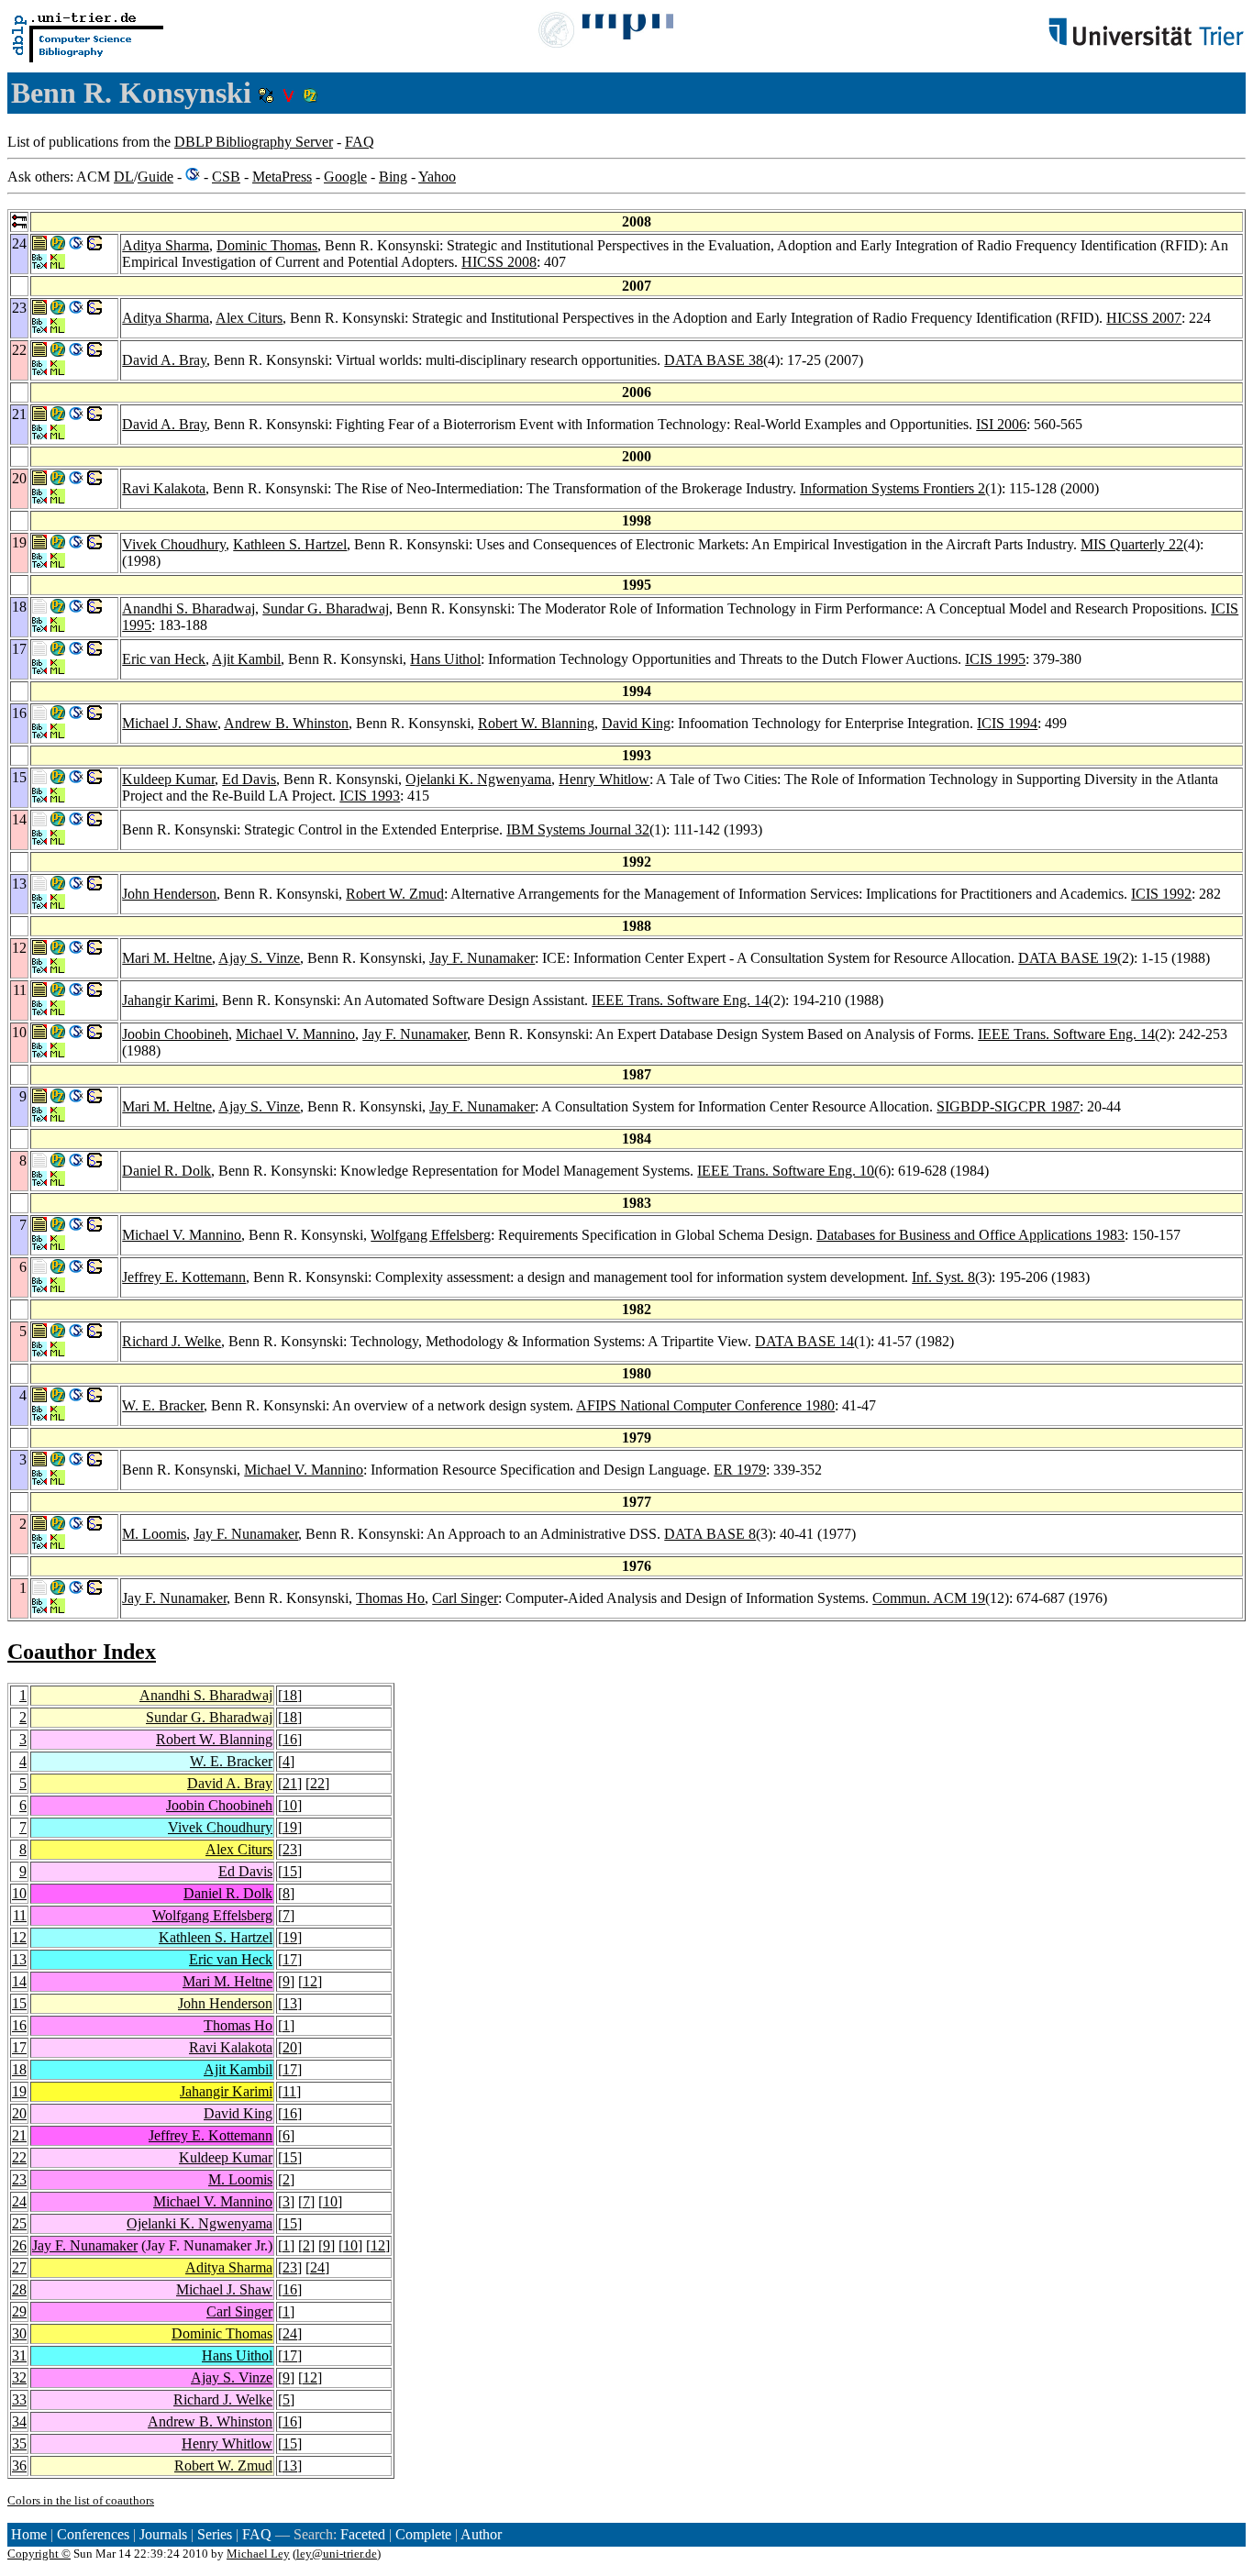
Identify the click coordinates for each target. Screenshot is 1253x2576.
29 (19, 2311)
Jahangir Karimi (168, 1000)
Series (215, 2534)
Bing (393, 177)
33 (19, 2399)
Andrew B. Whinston (286, 723)
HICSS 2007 (1144, 318)
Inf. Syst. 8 (943, 1277)
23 (290, 1849)
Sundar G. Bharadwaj (326, 608)
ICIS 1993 (370, 796)
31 (19, 2355)
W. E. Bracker (163, 1405)
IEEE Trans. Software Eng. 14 (680, 1000)
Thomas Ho (390, 1598)
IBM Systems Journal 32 (578, 829)
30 (19, 2333)
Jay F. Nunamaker (482, 958)
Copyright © (39, 2554)
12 (19, 1937)
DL (124, 177)
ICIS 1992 (1161, 894)
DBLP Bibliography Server (254, 142)
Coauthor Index (82, 1652)
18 (290, 1695)
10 (290, 1805)
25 (19, 2223)
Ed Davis (249, 779)
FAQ (360, 142)
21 (290, 1783)
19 (290, 1827)
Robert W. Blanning (536, 723)
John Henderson (169, 894)
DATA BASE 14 (804, 1341)
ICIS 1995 (995, 659)
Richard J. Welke (172, 1341)
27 (19, 2267)
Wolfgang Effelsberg (431, 1235)
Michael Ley (258, 2554)
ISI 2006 (1001, 424)
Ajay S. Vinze (259, 958)
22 (317, 1783)
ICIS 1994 (1007, 723)
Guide (155, 177)
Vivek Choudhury (174, 544)
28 (19, 2289)
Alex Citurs (249, 318)
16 (290, 1739)
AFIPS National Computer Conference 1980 (705, 1405)
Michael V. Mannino (295, 1034)
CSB (226, 177)
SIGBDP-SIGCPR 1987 (1008, 1106)
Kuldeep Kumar (168, 779)
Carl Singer (465, 1598)
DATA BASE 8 (710, 1534)
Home (29, 2534)
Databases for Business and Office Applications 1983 (970, 1235)
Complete (423, 2534)
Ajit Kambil (246, 659)
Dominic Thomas (267, 245)
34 (19, 2421)
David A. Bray (164, 360)
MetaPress (282, 177)
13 (19, 1959)
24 (19, 2201)
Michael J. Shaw (170, 723)
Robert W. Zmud (395, 894)
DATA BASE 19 (1068, 958)
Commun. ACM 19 (929, 1598)
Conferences (93, 2534)
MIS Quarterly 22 (1132, 544)
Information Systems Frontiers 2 (893, 488)
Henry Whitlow (604, 779)
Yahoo (437, 177)
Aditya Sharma (166, 245)
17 (290, 1959)
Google (345, 177)
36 (19, 2465)
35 (19, 2443)
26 (19, 2245)
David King (636, 723)
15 (290, 1871)
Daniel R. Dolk (166, 1171)
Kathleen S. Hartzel (290, 544)
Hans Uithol (445, 659)
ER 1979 (740, 1470)
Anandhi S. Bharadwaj (189, 608)
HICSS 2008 (499, 262)
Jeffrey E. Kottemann (184, 1277)
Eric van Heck (164, 659)
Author (481, 2534)
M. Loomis (154, 1534)
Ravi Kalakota (164, 488)
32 (19, 2377)
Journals (163, 2534)
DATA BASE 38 (714, 360)
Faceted (363, 2534)
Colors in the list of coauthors (81, 2500)
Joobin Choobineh (175, 1034)
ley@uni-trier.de (337, 2554)
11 (20, 1915)
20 (290, 2047)
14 (19, 1981)
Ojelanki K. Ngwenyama (478, 779)
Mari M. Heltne (167, 958)
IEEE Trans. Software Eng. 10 (786, 1171)
